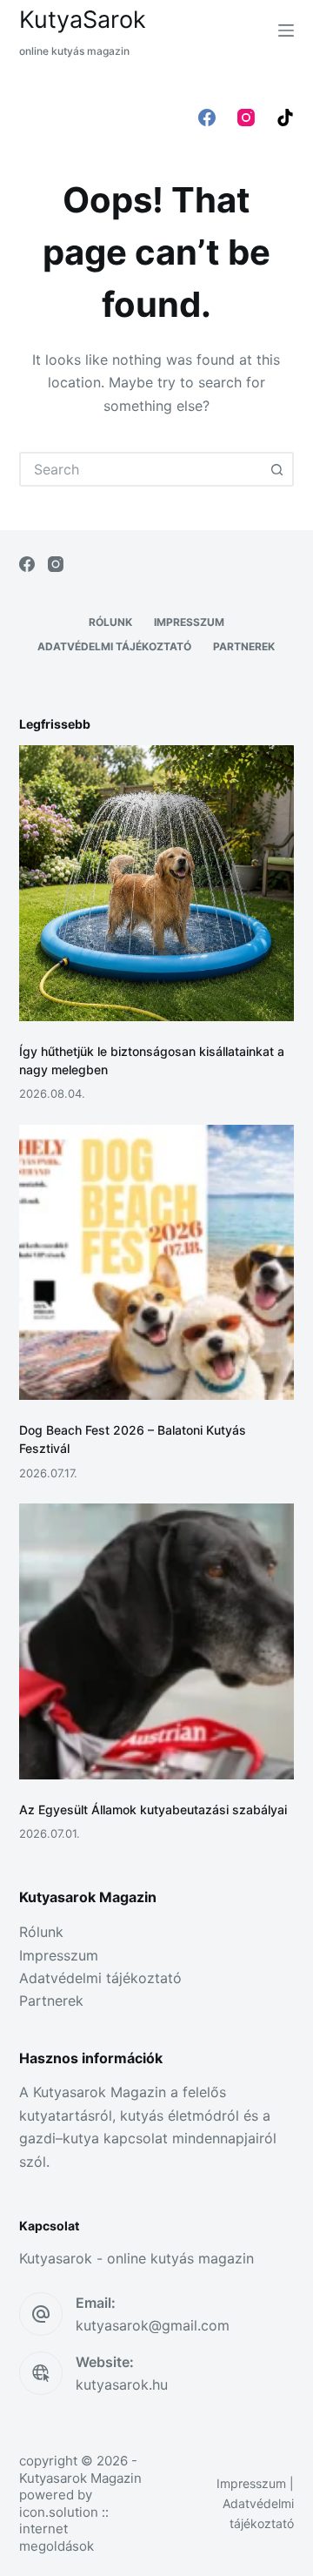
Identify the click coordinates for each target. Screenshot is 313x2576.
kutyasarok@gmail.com (153, 2325)
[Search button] (276, 469)
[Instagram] (246, 118)
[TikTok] (285, 118)
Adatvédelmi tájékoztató (114, 646)
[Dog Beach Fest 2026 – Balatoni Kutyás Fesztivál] (157, 1263)
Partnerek (244, 646)
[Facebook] (207, 118)
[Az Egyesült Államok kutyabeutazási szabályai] (157, 1641)
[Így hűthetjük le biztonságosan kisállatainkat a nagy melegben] (157, 883)
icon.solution (59, 2512)
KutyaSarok (83, 20)
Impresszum (189, 622)
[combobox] (141, 469)
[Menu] (286, 30)
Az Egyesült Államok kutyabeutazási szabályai (153, 1809)
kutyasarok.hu (122, 2384)
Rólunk (110, 622)
